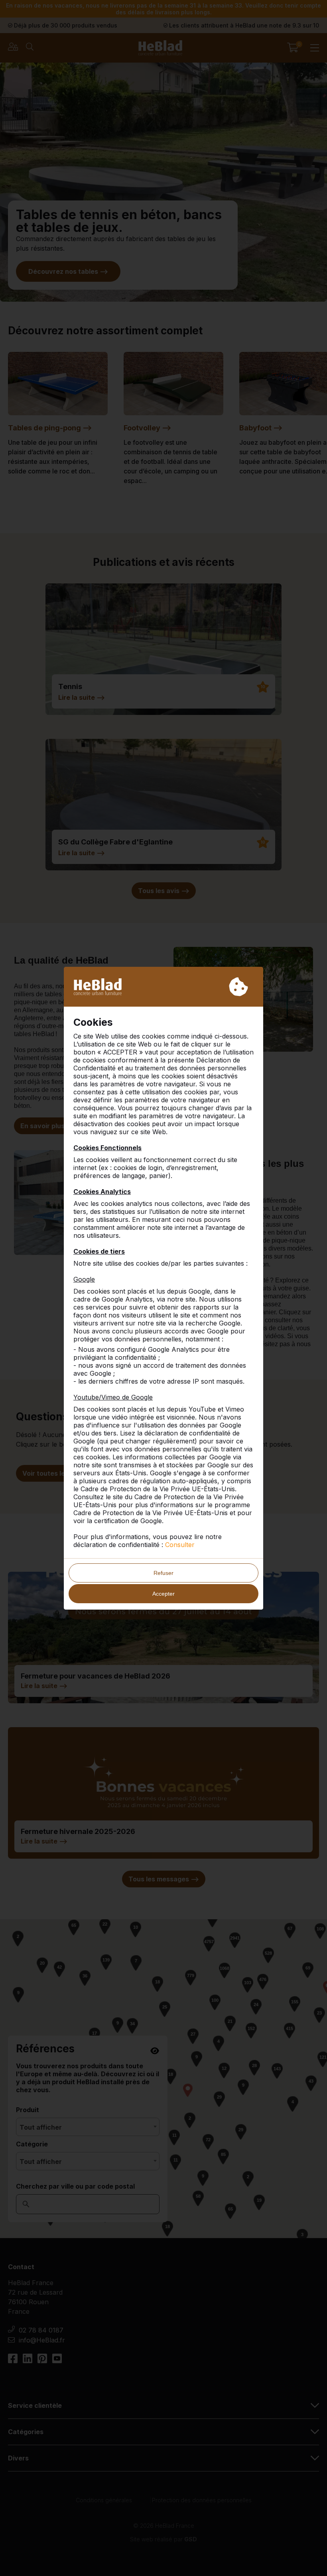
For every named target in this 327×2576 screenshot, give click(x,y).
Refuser (163, 1573)
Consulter (180, 1545)
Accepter (163, 1594)
